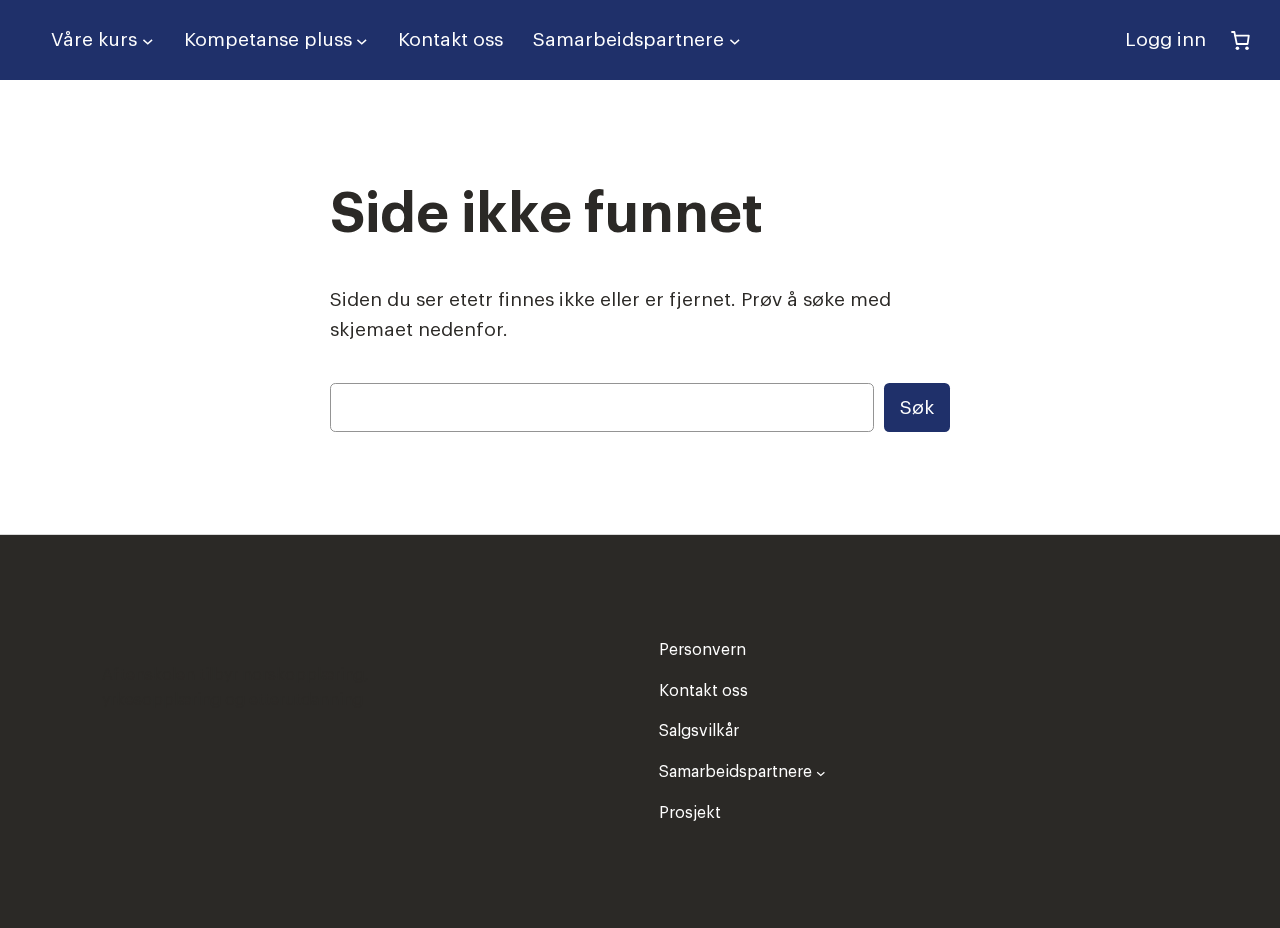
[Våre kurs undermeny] (148, 40)
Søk (917, 407)
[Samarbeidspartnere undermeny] (735, 40)
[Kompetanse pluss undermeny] (362, 40)
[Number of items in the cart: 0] (1240, 40)
